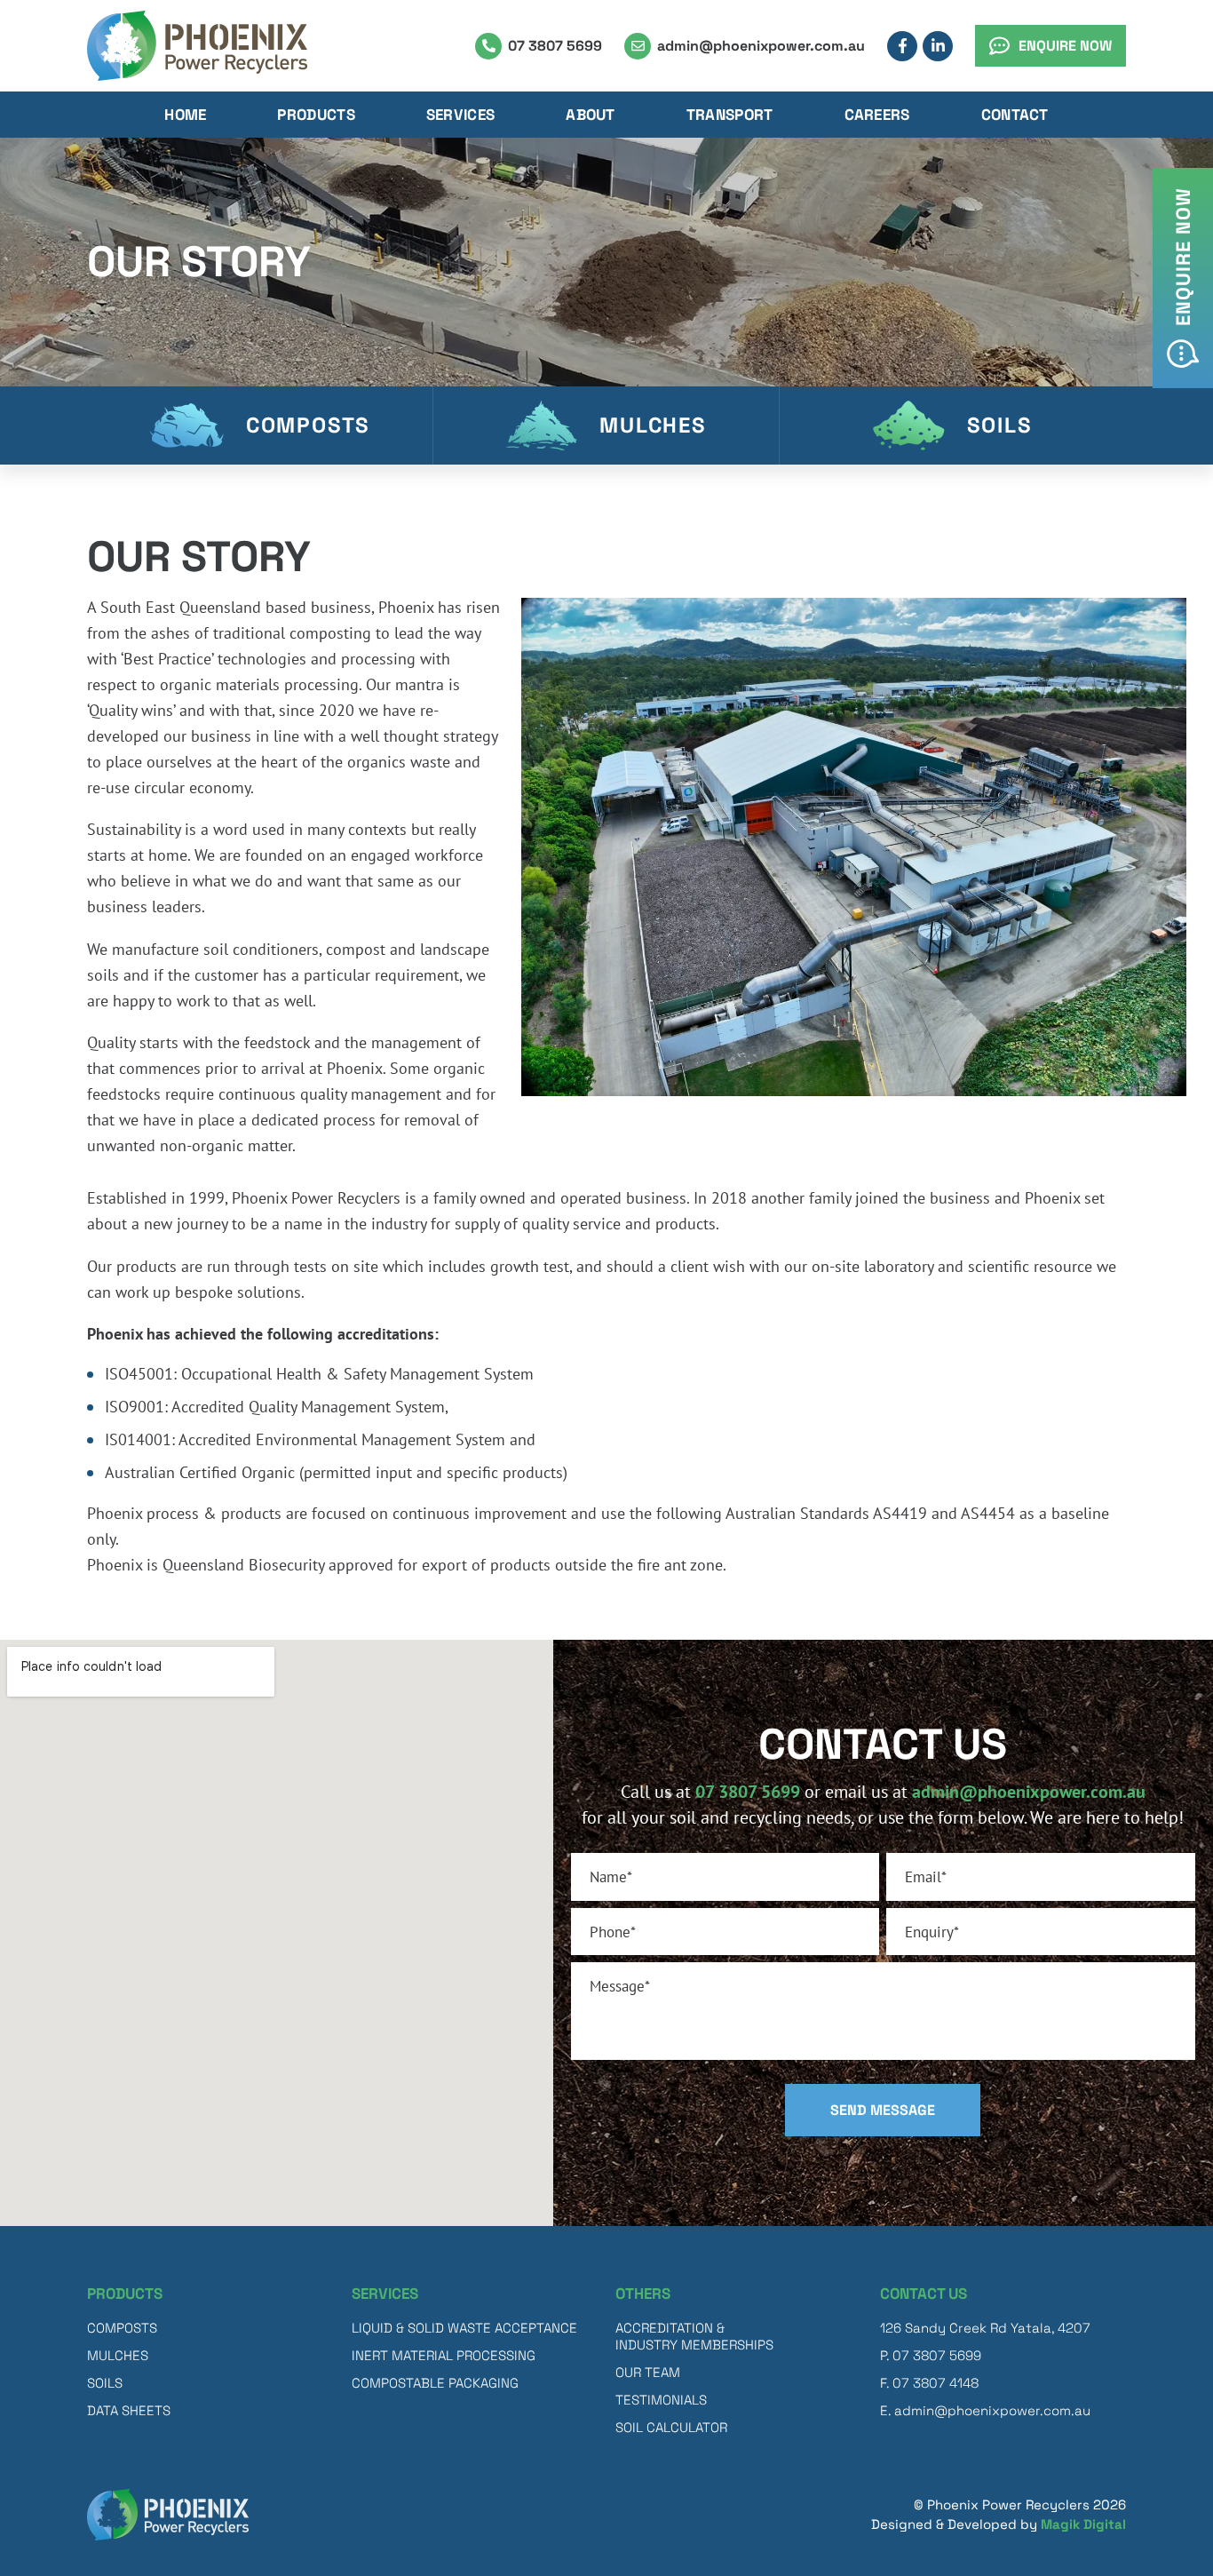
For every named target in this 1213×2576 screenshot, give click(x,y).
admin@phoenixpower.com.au (761, 46)
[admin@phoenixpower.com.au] (638, 46)
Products (316, 115)
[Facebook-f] (902, 46)
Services (460, 115)
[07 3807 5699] (488, 46)
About (591, 115)
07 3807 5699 (555, 46)
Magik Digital (1083, 2524)
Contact (1015, 115)
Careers (877, 115)
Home (185, 115)
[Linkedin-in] (938, 46)
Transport (730, 115)
